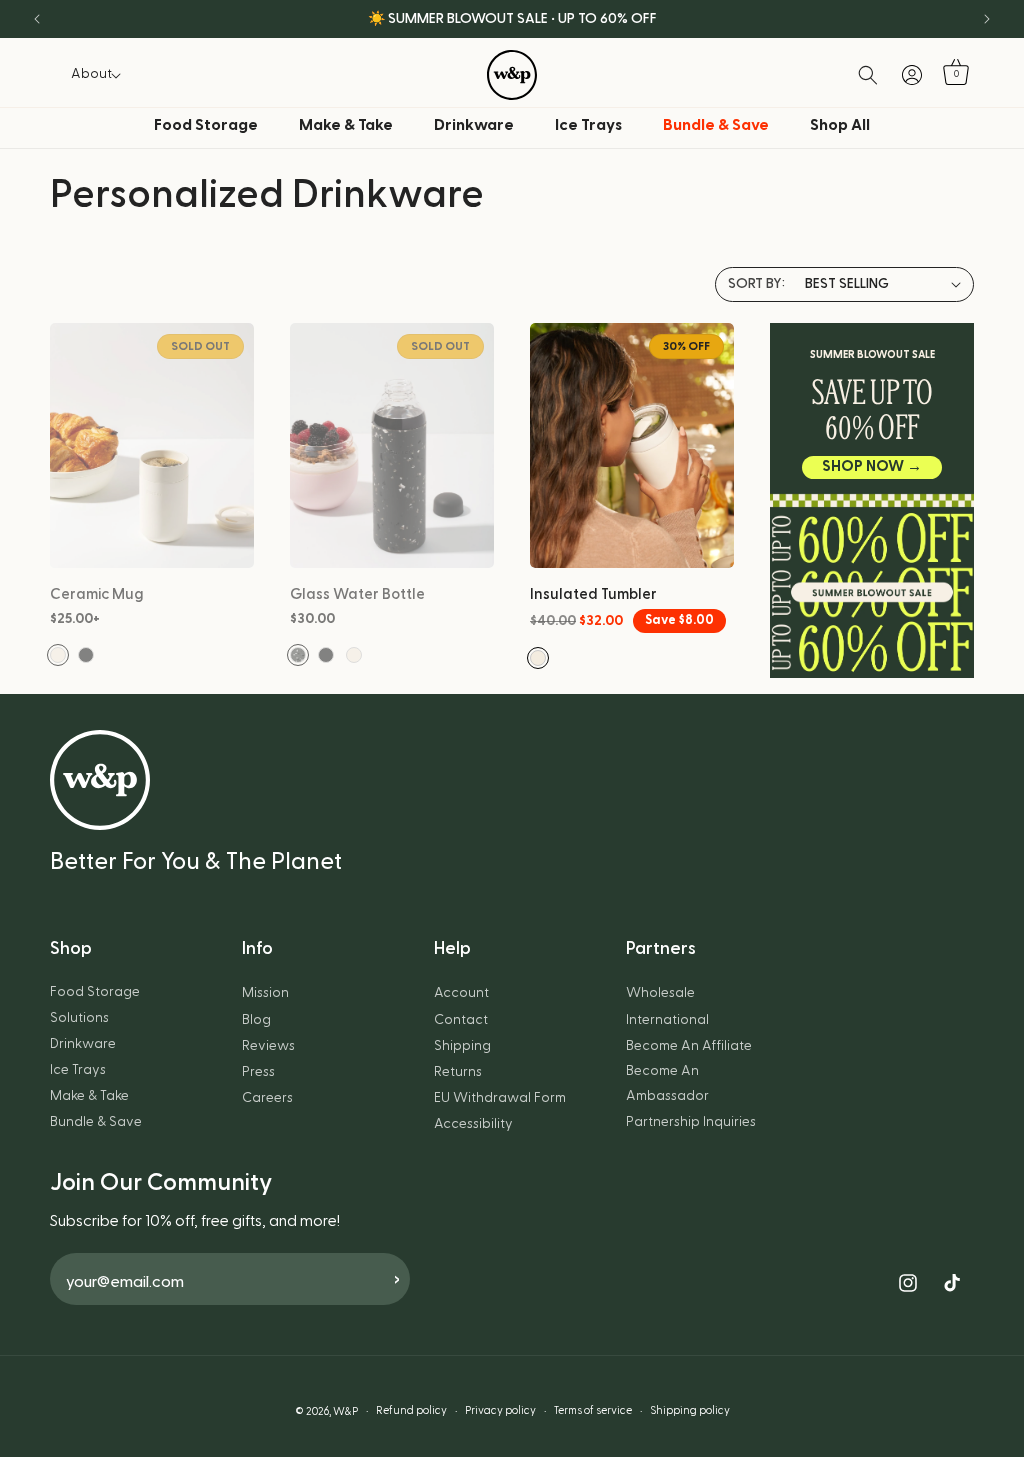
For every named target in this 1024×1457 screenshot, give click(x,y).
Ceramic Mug (97, 594)
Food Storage (206, 125)
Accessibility (473, 1124)
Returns (458, 1072)
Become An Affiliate (689, 1046)
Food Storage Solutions (95, 1004)
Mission (265, 993)
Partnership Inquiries (691, 1122)
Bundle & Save (96, 1122)
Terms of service (593, 1410)
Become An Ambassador (667, 1083)
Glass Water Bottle (357, 594)
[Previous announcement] (37, 19)
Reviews (268, 1046)
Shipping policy (690, 1410)
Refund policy (411, 1410)
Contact (461, 1020)
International (667, 1020)
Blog (256, 1020)
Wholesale (660, 993)
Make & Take (346, 125)
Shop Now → (872, 466)
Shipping (462, 1046)
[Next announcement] (987, 19)
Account (461, 993)
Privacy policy (500, 1410)
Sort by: (756, 284)
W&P (345, 1411)
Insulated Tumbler (593, 594)
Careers (267, 1098)
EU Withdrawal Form (500, 1098)
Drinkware (474, 125)
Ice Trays (588, 125)
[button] (91, 74)
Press (258, 1072)
